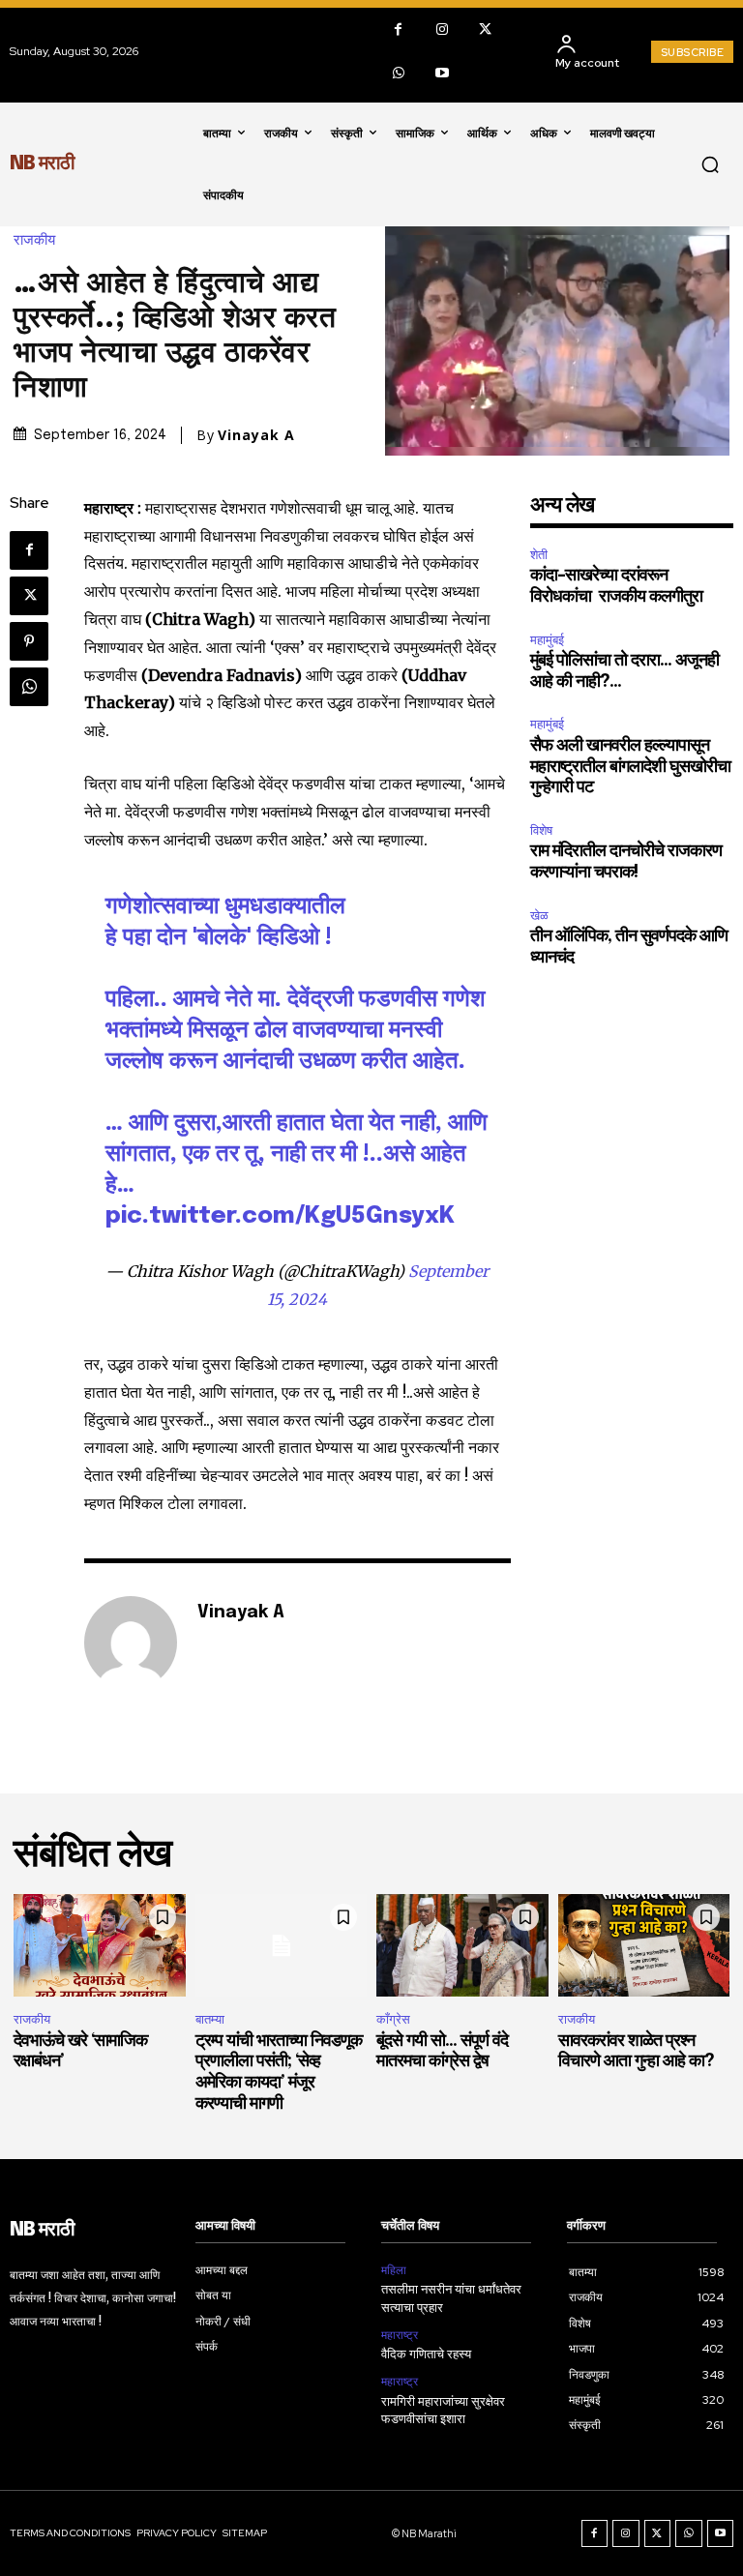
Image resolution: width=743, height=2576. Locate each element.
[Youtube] (442, 73)
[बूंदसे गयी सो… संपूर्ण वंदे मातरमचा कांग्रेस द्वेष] (462, 1946)
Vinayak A (256, 435)
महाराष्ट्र (400, 2335)
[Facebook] (398, 30)
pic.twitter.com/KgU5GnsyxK (280, 1216)
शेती (539, 555)
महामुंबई (547, 640)
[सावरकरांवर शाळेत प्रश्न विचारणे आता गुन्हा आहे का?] (644, 1946)
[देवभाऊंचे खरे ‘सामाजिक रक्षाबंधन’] (100, 1946)
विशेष (541, 830)
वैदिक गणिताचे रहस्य (426, 2355)
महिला (394, 2270)
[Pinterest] (29, 641)
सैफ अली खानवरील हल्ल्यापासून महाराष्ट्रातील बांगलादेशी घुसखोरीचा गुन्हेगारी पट (630, 767)
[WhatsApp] (398, 73)
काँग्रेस (393, 2019)
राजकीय (34, 240)
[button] (710, 164)
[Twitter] (485, 30)
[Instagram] (442, 30)
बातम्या (210, 2019)
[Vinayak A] (131, 1643)
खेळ (539, 916)
